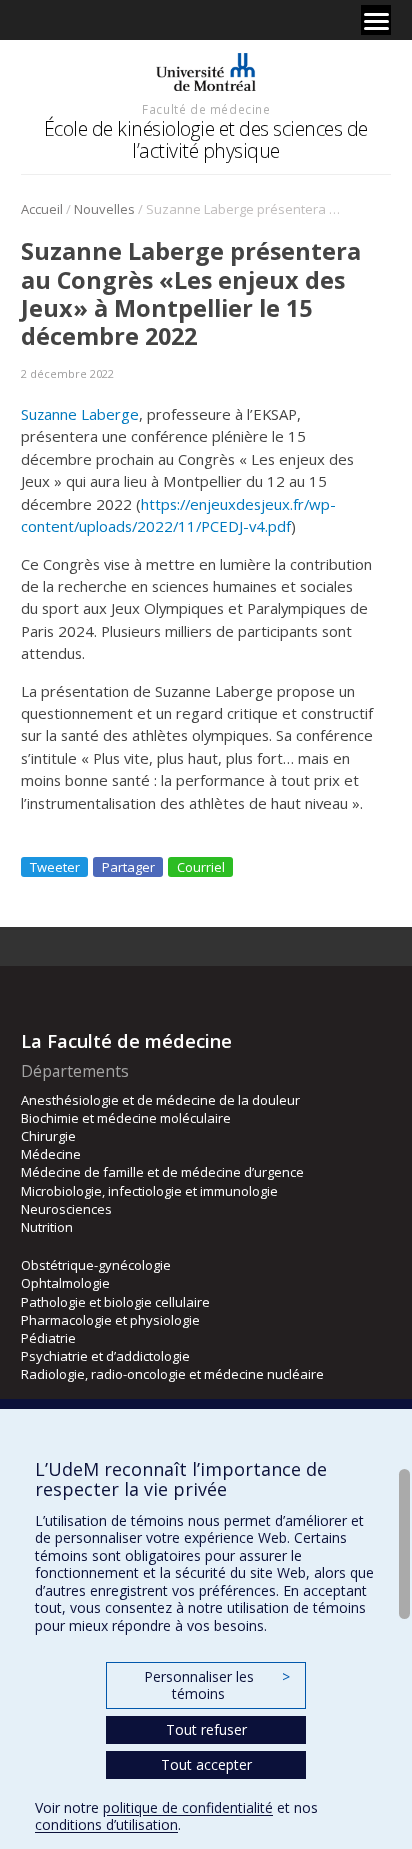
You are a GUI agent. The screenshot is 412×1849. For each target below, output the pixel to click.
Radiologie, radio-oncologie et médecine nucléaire (172, 1374)
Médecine (51, 1154)
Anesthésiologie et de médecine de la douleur (160, 1100)
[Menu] (376, 20)
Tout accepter (206, 1764)
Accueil (42, 209)
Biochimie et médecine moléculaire (126, 1118)
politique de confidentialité (188, 1807)
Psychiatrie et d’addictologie (105, 1356)
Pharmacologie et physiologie (110, 1320)
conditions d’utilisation (106, 1824)
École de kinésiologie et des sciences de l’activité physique (206, 139)
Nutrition (47, 1227)
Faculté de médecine (206, 109)
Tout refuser (206, 1729)
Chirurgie (48, 1136)
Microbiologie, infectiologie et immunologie (149, 1191)
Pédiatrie (48, 1338)
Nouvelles (104, 209)
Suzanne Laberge (80, 414)
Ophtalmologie (65, 1283)
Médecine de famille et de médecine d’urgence (162, 1172)
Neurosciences (66, 1209)
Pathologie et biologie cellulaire (115, 1302)
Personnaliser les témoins (217, 1685)
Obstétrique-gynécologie (96, 1265)
